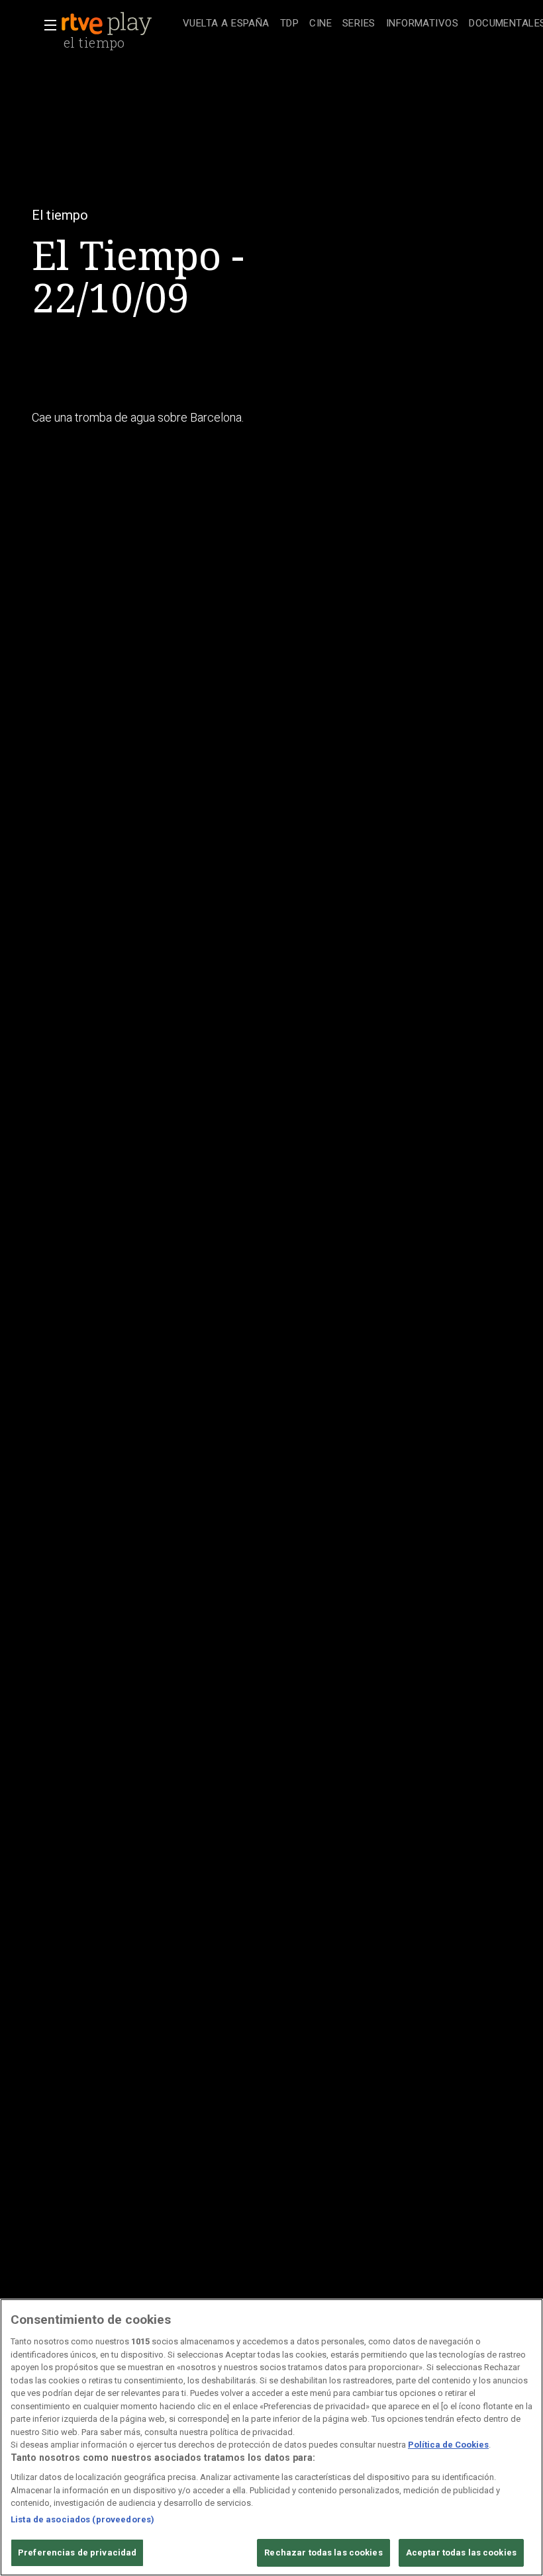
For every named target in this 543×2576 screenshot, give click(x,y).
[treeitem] (226, 24)
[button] (46, 25)
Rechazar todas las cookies (323, 2553)
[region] (271, 2437)
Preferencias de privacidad (77, 2553)
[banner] (119, 24)
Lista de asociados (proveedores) (82, 2519)
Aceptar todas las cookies (461, 2553)
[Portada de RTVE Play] (108, 24)
